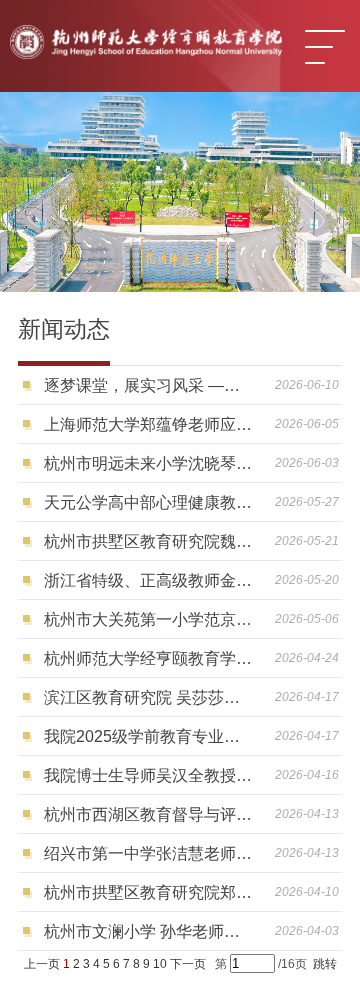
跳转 (325, 964)
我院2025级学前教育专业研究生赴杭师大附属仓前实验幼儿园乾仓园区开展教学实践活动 (148, 736)
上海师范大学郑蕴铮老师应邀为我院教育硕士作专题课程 (148, 424)
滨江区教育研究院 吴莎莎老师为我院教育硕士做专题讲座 (148, 697)
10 (160, 964)
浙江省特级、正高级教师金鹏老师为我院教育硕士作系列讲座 (148, 580)
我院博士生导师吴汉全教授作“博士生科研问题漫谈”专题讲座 (148, 775)
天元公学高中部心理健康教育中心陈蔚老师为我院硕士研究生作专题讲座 (148, 502)
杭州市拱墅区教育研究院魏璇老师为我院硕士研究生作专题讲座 (148, 541)
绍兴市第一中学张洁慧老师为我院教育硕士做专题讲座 (148, 853)
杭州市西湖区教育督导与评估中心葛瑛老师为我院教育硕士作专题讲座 (148, 814)
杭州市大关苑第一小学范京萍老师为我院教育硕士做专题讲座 (148, 619)
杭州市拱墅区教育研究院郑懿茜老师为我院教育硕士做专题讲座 (148, 892)
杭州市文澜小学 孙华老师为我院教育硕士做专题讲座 (148, 931)
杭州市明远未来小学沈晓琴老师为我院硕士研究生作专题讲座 (148, 463)
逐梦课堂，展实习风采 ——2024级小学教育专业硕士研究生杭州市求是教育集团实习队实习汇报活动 (148, 385)
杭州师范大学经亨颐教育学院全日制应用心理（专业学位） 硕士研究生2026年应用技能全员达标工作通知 (148, 658)
